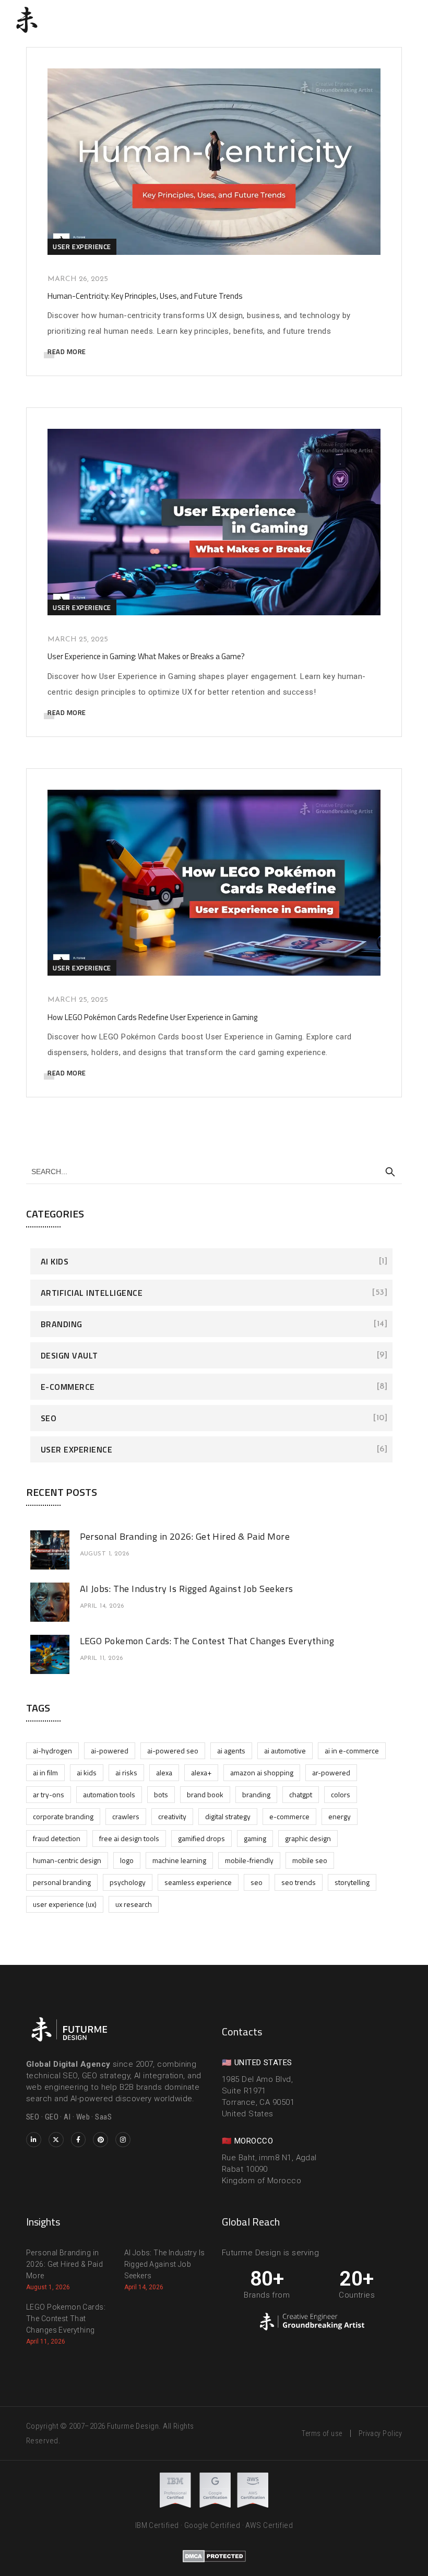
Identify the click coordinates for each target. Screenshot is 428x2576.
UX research (134, 1904)
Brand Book (205, 1794)
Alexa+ (201, 1772)
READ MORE (67, 352)
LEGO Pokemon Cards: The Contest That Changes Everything (207, 1641)
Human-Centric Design (67, 1860)
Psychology (128, 1882)
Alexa (164, 1772)
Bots (161, 1794)
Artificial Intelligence (92, 1293)
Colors (341, 1794)
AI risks (126, 1772)
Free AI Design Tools (129, 1838)
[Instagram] (123, 2140)
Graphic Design (308, 1838)
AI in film (45, 1772)
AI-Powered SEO (173, 1750)
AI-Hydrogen (52, 1750)
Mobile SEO (310, 1860)
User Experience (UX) (65, 1904)
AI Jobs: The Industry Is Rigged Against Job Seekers (187, 1589)
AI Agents (231, 1750)
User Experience (82, 247)
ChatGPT (301, 1794)
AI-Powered (110, 1750)
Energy (340, 1816)
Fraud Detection (57, 1838)
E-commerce (68, 1387)
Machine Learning (179, 1860)
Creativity (172, 1816)
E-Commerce (289, 1816)
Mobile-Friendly (249, 1860)
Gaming (255, 1838)
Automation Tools (109, 1794)
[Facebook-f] (79, 2140)
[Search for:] (214, 1171)
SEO (49, 1418)
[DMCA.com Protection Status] (214, 2556)
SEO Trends (299, 1882)
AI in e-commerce (352, 1750)
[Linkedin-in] (34, 2140)
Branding (62, 1324)
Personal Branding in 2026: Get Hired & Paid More (185, 1536)
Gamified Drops (201, 1838)
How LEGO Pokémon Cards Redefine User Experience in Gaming (152, 1017)
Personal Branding (62, 1882)
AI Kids (55, 1261)
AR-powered (331, 1772)
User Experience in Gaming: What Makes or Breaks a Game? (146, 656)
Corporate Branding (63, 1816)
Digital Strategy (228, 1816)
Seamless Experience (198, 1882)
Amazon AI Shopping (262, 1772)
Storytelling (352, 1882)
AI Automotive (285, 1750)
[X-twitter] (56, 2140)
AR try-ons (49, 1794)
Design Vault (69, 1355)
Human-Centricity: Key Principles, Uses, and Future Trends (145, 296)
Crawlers (126, 1816)
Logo (127, 1860)
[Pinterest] (100, 2140)
